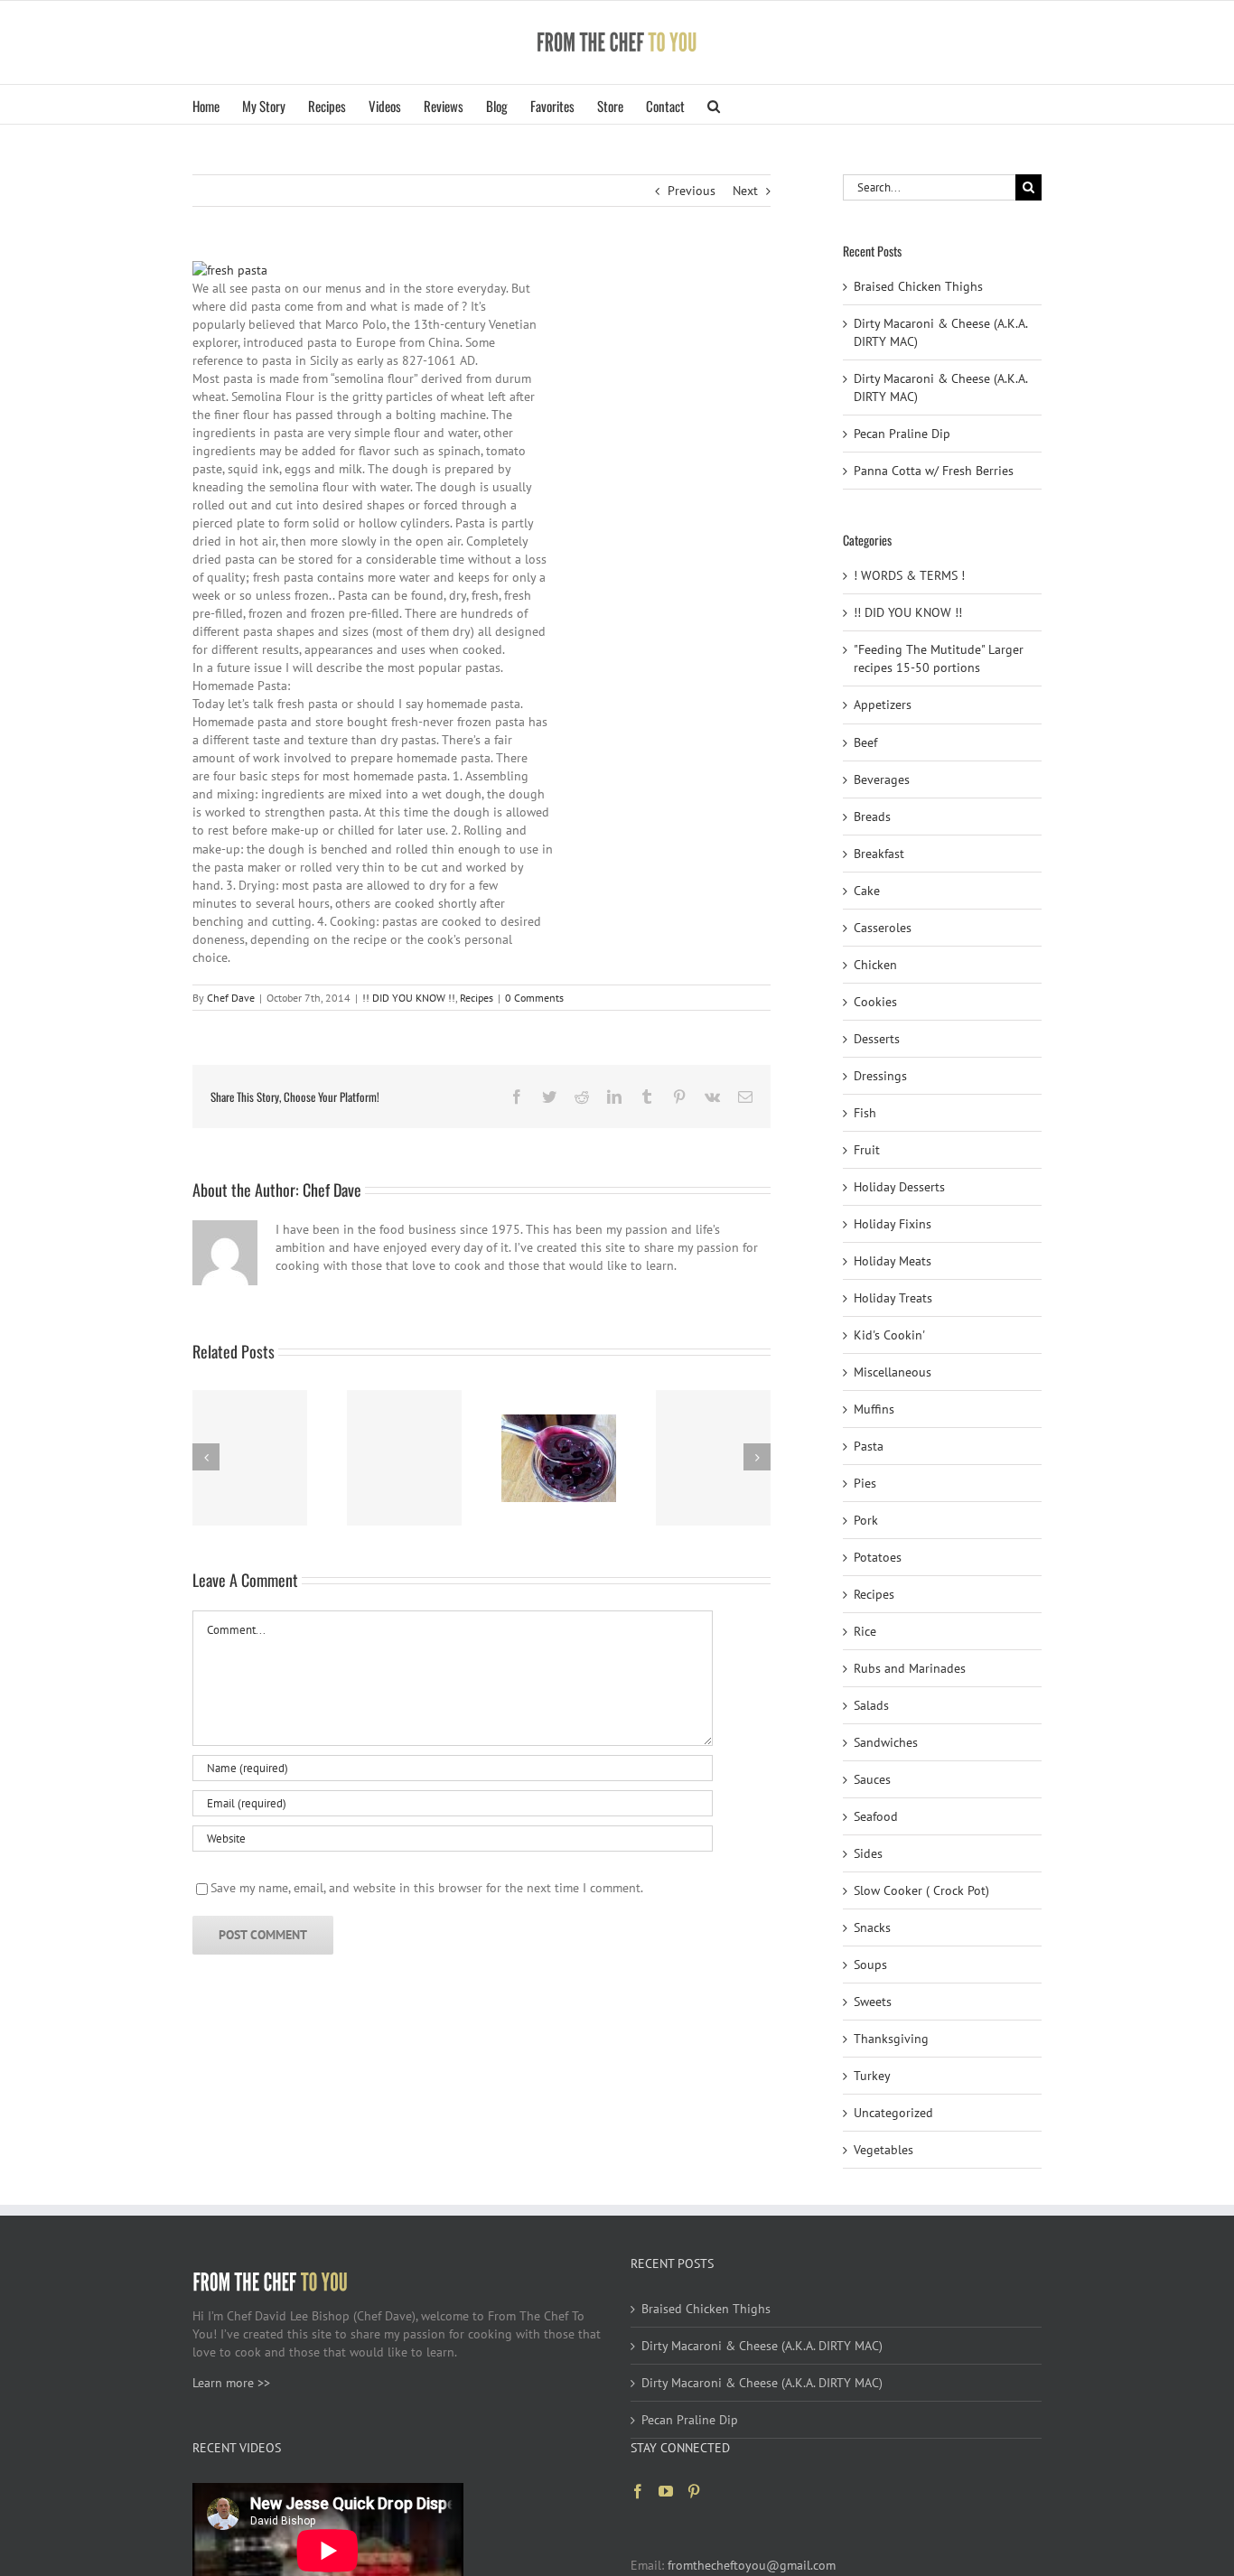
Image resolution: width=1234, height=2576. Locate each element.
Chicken (875, 965)
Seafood (876, 1816)
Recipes (477, 998)
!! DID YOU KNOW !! (409, 998)
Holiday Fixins (893, 1224)
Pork (866, 1520)
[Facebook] (638, 2491)
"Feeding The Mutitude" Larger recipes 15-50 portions (939, 658)
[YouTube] (666, 2491)
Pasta (869, 1446)
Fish (865, 1113)
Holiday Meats (893, 1261)
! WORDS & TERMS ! (909, 575)
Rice (865, 1631)
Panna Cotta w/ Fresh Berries (934, 471)
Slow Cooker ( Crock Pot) (921, 1890)
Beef (865, 742)
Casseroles (883, 928)
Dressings (880, 1076)
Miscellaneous (893, 1372)
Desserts (877, 1039)
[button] (714, 104)
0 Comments (534, 998)
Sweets (873, 2002)
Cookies (875, 1002)
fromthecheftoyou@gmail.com (752, 2565)
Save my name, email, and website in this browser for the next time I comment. (427, 1888)
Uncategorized (893, 2113)
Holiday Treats (893, 1298)
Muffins (874, 1409)
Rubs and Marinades (910, 1668)
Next (745, 191)
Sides (868, 1853)
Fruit (867, 1150)
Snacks (872, 1927)
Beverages (882, 779)
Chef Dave (231, 998)
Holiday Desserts (899, 1187)
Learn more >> (231, 2383)
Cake (867, 891)
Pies (865, 1483)
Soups (870, 1965)
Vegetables (883, 2150)
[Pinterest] (694, 2491)
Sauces (872, 1779)
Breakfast (879, 854)
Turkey (872, 2076)
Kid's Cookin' (889, 1335)
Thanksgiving (891, 2039)
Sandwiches (886, 1742)
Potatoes (878, 1557)
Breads (872, 817)
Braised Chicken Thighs (918, 286)
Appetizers (883, 705)
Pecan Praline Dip (902, 434)
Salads (871, 1705)
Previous (692, 191)
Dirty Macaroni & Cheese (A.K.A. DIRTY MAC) (762, 2346)
